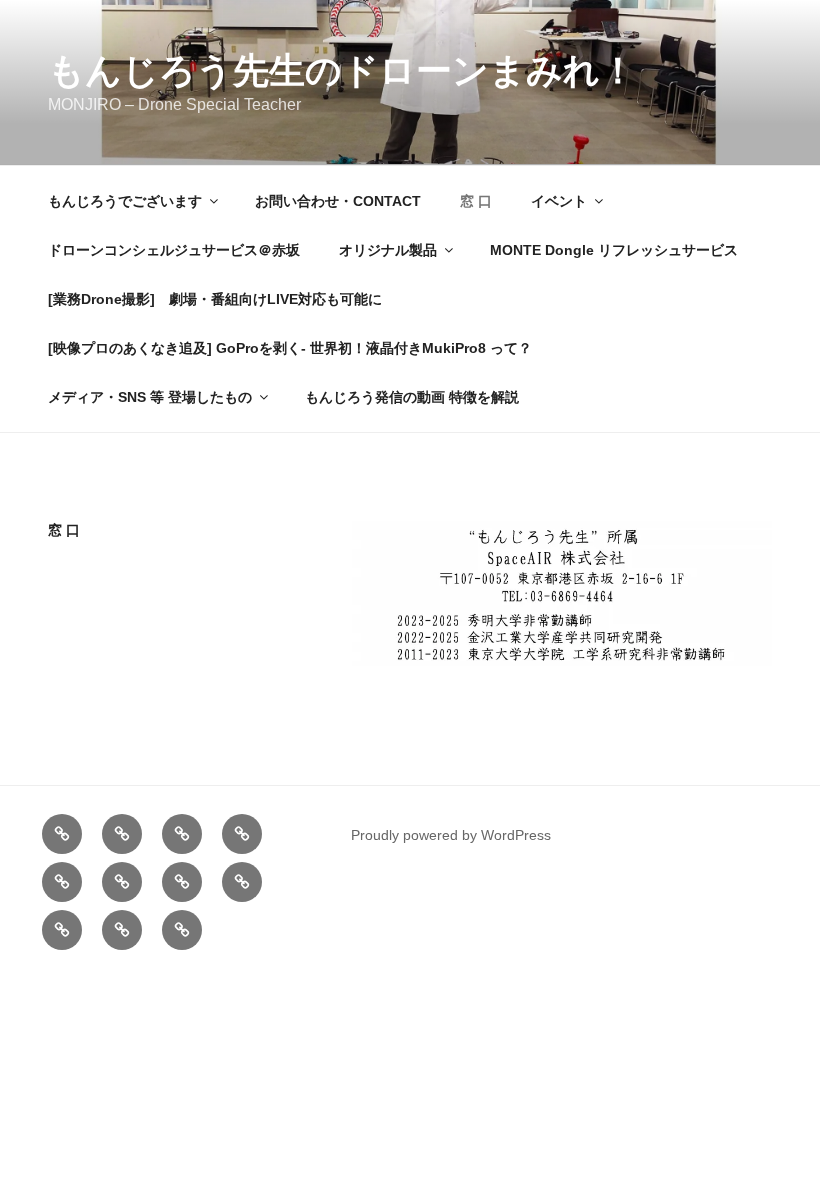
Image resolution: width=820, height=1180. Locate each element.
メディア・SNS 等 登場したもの (150, 397)
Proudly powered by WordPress (451, 835)
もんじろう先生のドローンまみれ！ (342, 70)
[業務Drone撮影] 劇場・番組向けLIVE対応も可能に (222, 299)
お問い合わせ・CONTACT (338, 201)
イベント (559, 201)
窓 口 (476, 201)
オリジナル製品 (388, 250)
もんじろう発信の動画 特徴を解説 (412, 397)
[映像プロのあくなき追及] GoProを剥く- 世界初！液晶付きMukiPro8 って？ (290, 348)
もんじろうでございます (125, 201)
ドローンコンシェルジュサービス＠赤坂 (174, 250)
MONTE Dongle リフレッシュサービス (614, 250)
